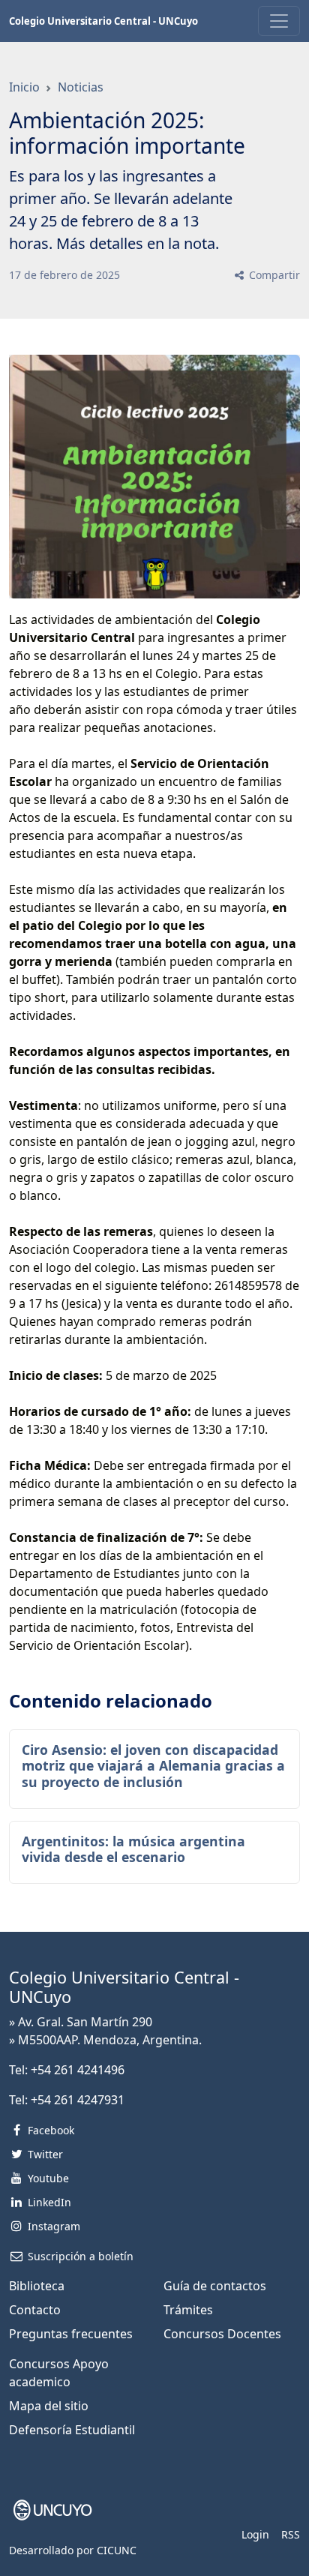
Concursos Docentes (222, 2334)
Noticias (81, 87)
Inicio (24, 87)
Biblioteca (37, 2286)
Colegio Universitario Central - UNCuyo (103, 21)
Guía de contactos (215, 2286)
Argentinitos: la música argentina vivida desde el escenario (133, 1849)
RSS (291, 2534)
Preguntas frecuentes (71, 2334)
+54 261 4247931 (78, 2100)
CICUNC (117, 2550)
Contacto (35, 2310)
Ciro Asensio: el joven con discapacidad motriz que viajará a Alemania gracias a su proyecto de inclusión (153, 1765)
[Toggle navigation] (279, 21)
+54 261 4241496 (78, 2070)
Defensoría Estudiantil (72, 2430)
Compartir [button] (273, 275)
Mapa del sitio (49, 2406)
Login (255, 2534)
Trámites (188, 2310)
